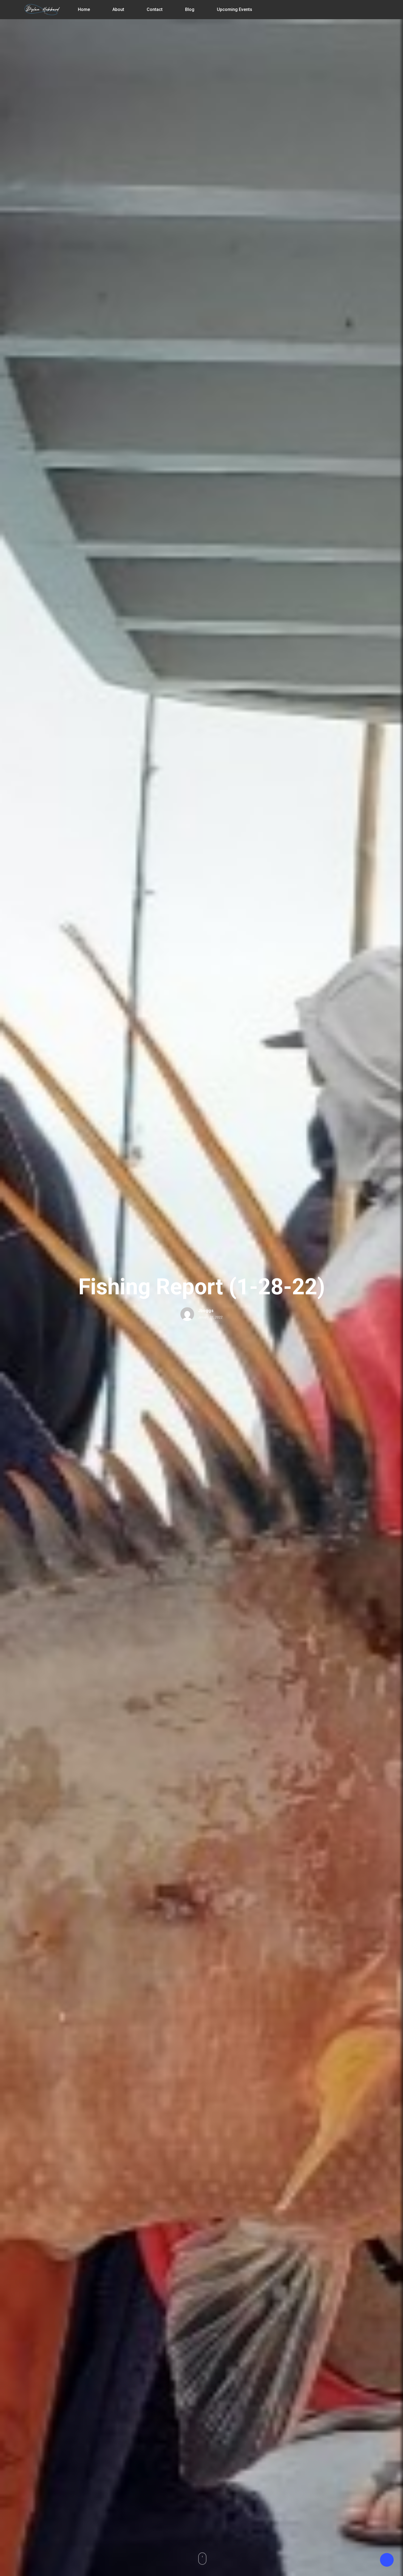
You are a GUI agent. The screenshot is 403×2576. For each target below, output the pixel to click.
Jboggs (206, 1311)
